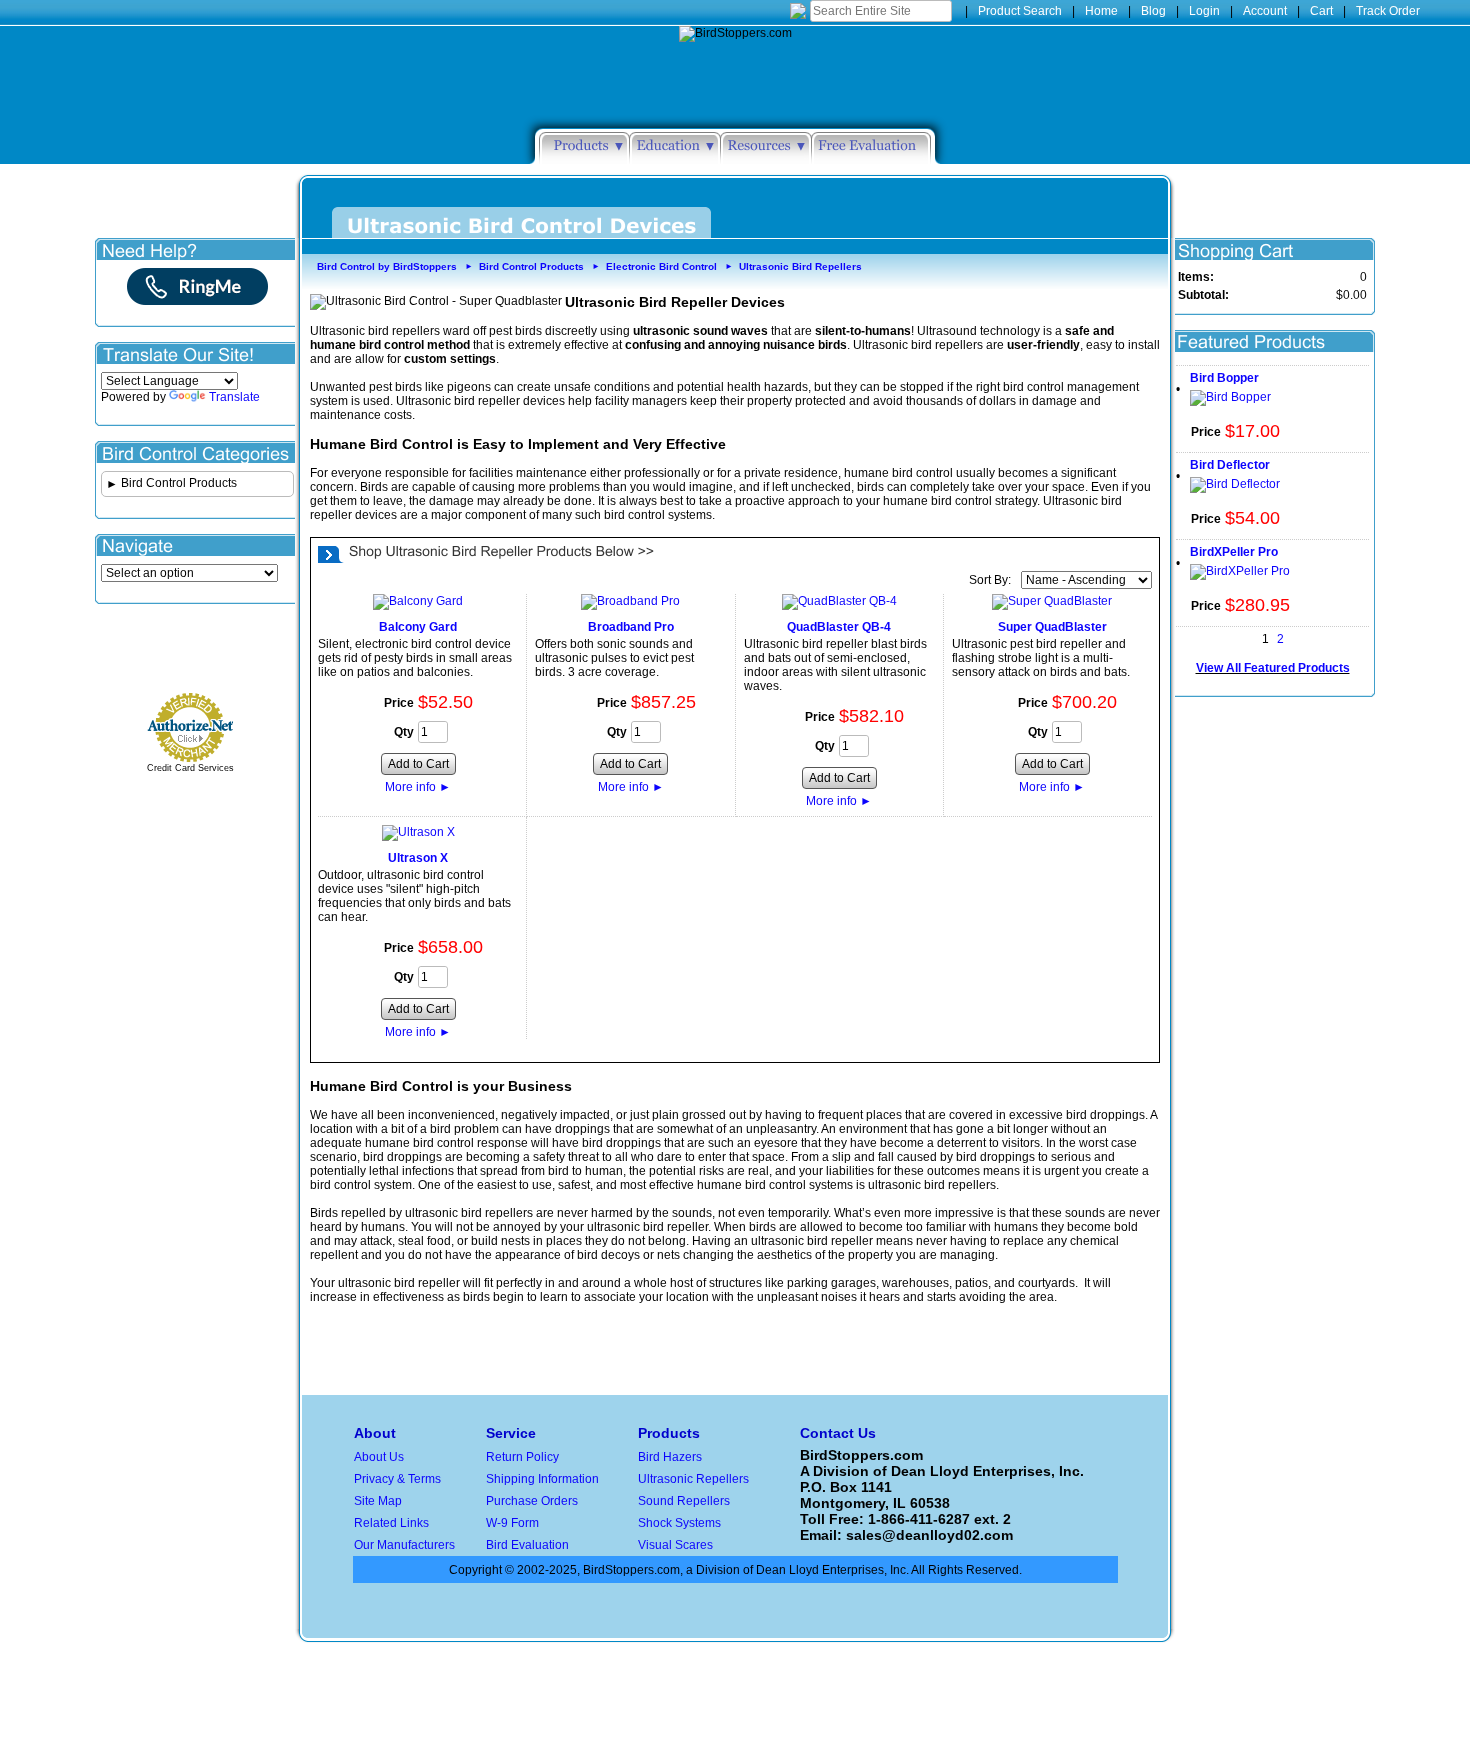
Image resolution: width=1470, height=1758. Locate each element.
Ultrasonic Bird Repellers (800, 266)
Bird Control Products (531, 266)
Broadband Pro (631, 627)
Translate (234, 397)
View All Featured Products (1273, 668)
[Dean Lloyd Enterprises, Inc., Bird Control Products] (195, 651)
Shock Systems (679, 1523)
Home (1101, 11)
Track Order (1388, 11)
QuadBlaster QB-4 (839, 627)
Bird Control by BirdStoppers (387, 266)
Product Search (1020, 11)
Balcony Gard (418, 627)
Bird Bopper (1224, 378)
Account (1265, 11)
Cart (1321, 11)
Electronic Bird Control (661, 266)
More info (418, 787)
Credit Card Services (190, 768)
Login (1204, 11)
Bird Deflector (1230, 465)
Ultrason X (418, 858)
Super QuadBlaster (1052, 627)
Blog (1153, 11)
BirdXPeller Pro (1234, 552)
